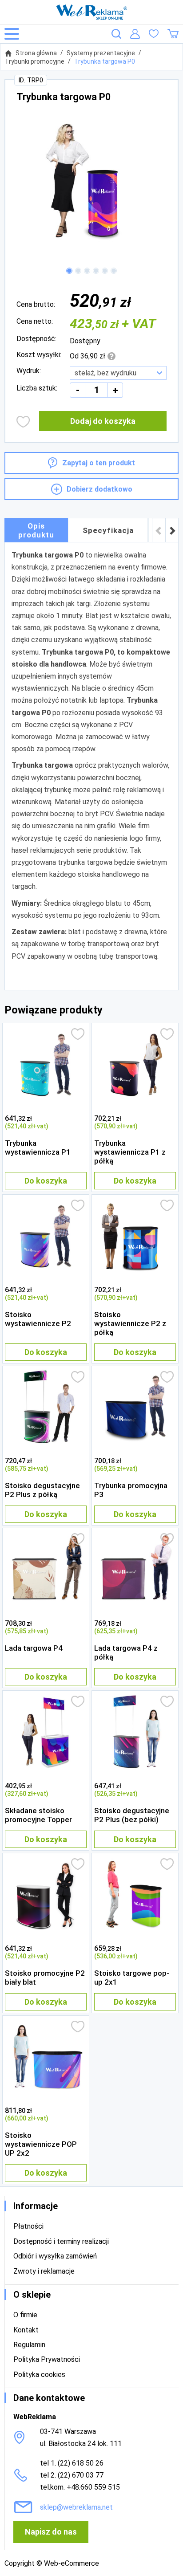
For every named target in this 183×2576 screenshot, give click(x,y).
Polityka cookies (39, 2375)
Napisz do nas (51, 2532)
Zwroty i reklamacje (44, 2271)
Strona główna (36, 53)
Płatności (28, 2226)
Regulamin (29, 2345)
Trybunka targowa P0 (105, 61)
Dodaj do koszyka (103, 421)
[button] (69, 271)
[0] (154, 34)
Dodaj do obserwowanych (23, 422)
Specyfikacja (108, 530)
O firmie (25, 2315)
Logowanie (135, 34)
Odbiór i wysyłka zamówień (55, 2256)
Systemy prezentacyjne (101, 53)
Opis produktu (36, 530)
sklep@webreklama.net (76, 2507)
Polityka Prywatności (47, 2359)
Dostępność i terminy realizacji (61, 2241)
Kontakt (26, 2330)
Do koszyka (46, 1181)
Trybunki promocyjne (35, 61)
